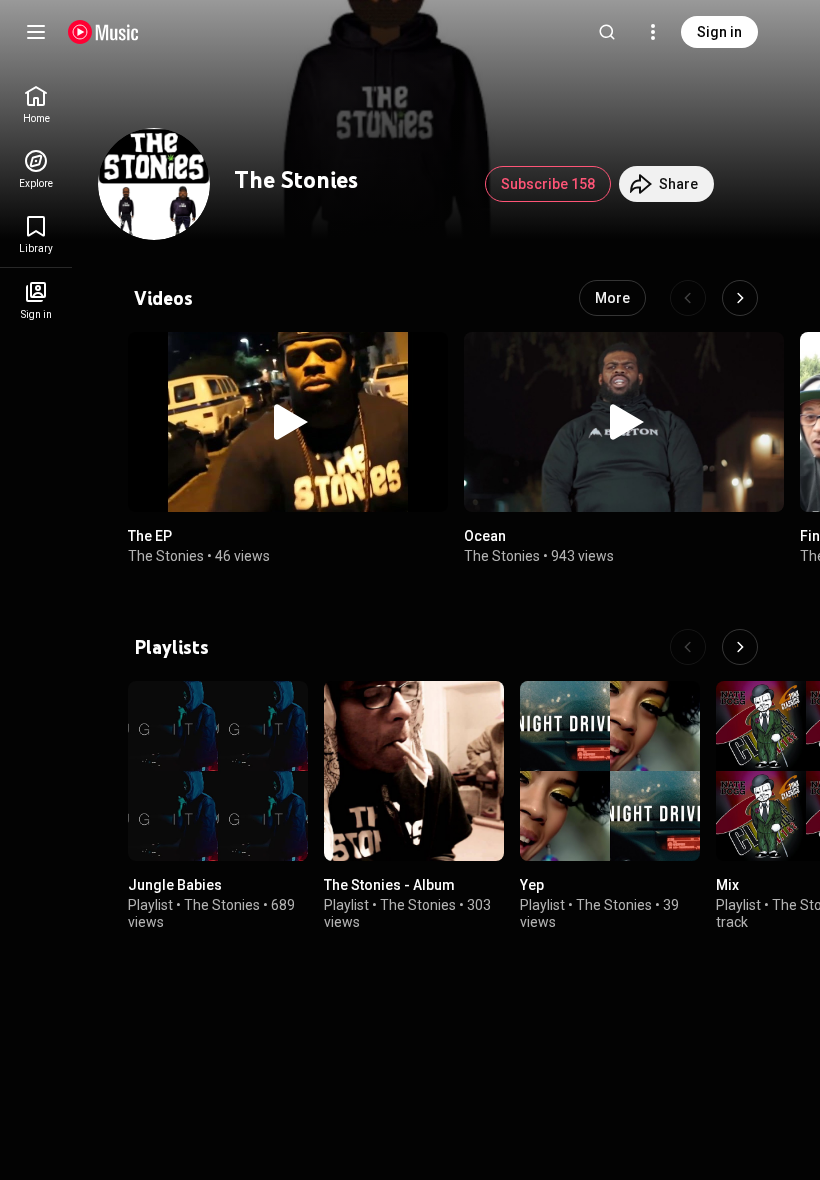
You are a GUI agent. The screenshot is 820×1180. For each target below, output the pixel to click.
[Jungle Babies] (218, 771)
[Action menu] (426, 358)
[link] (36, 104)
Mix (727, 885)
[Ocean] (624, 422)
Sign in (719, 32)
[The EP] (288, 422)
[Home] (103, 32)
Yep (532, 885)
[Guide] (36, 32)
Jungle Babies (175, 885)
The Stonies (166, 556)
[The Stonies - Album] (414, 771)
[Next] (740, 298)
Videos (163, 298)
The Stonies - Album (389, 885)
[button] (288, 422)
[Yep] (610, 771)
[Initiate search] (607, 32)
